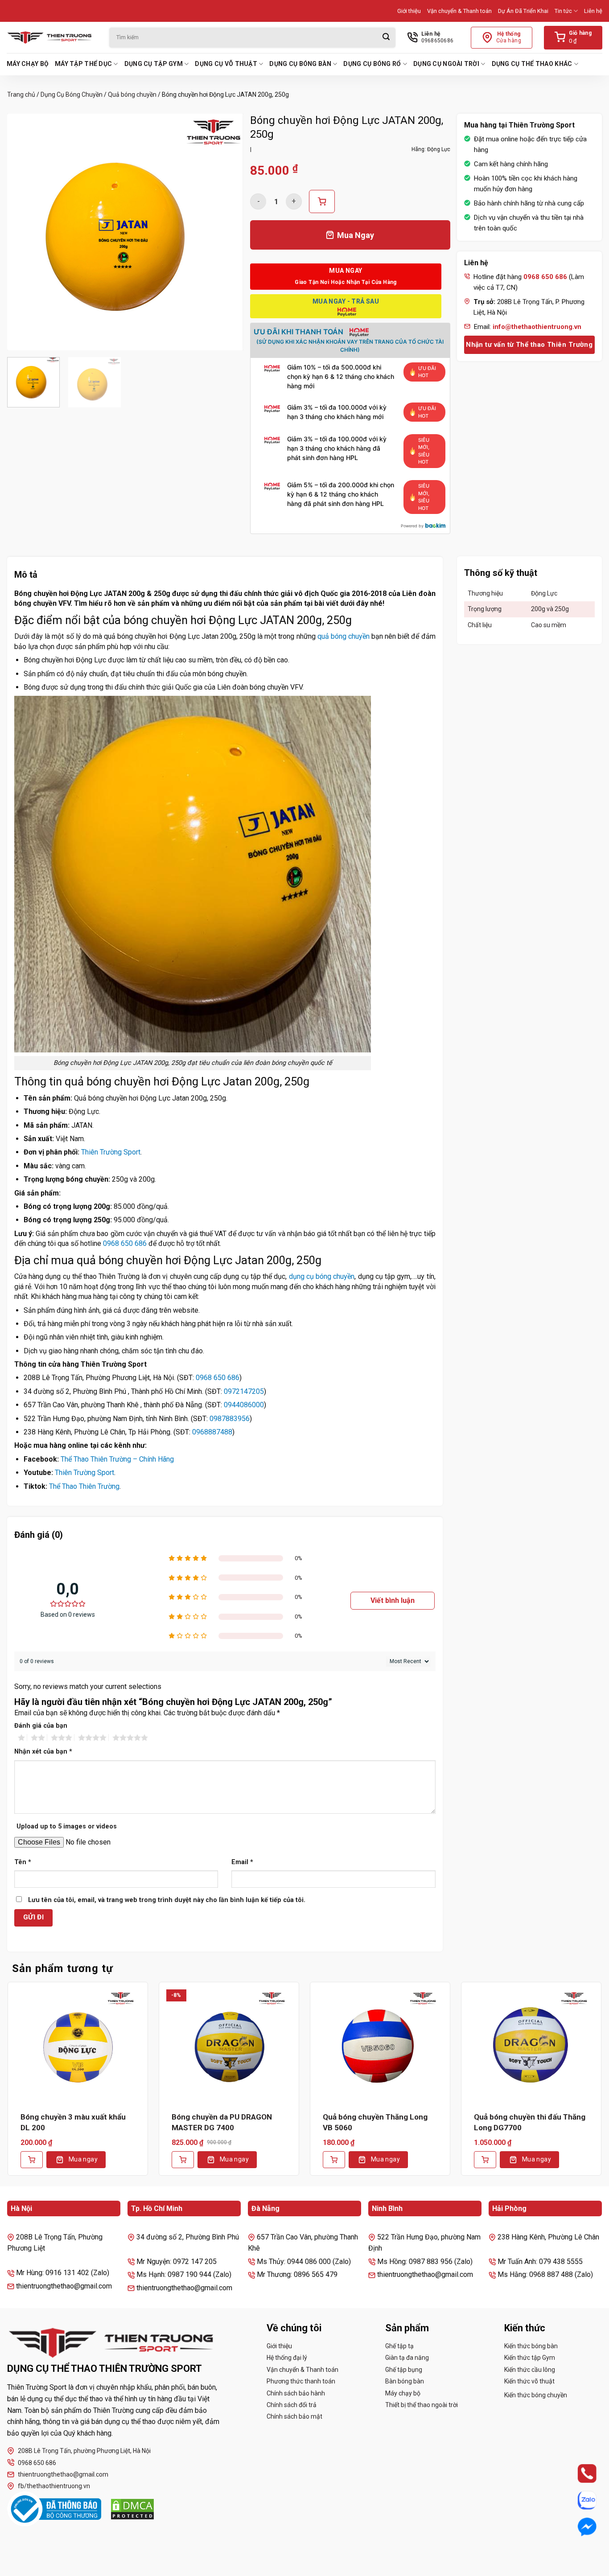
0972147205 (244, 1391)
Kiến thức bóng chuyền (536, 2395)
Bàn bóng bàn (405, 2381)
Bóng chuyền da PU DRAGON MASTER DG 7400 (222, 2122)
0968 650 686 (125, 1243)
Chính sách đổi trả (292, 2405)
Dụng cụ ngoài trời (446, 64)
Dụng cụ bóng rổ (372, 64)
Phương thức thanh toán (301, 2381)
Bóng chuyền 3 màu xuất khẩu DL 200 (73, 2122)
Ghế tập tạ (399, 2346)
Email (242, 1862)
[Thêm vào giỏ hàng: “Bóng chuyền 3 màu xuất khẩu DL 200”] (32, 2160)
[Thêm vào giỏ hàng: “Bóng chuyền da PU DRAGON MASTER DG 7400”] (183, 2160)
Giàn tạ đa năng (407, 2358)
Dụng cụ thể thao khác (532, 64)
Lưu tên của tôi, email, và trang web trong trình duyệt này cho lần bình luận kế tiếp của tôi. (167, 1900)
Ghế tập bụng (404, 2370)
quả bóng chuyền (344, 636)
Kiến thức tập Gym (530, 2358)
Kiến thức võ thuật (529, 2381)
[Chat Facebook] (579, 2527)
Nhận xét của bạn (43, 1752)
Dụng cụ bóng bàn (300, 64)
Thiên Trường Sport (111, 1152)
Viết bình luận (393, 1600)
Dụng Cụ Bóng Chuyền (72, 94)
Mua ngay (83, 2159)
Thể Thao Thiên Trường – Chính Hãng (117, 1459)
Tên (23, 1862)
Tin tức (563, 11)
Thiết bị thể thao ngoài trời (422, 2405)
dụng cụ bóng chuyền (322, 1276)
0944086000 (244, 1405)
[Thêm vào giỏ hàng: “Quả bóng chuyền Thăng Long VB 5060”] (334, 2160)
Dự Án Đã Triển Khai (523, 11)
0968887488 (212, 1432)
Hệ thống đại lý (287, 2358)
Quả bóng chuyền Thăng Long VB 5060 (375, 2122)
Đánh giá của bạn (41, 1726)
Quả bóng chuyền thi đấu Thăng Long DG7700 (530, 2122)
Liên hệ (593, 11)
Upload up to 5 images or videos (67, 1826)
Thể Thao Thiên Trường (84, 1486)
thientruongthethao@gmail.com (63, 2474)
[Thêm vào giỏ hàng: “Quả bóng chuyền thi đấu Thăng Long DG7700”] (485, 2160)
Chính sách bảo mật (294, 2416)
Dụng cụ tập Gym (154, 64)
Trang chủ (21, 94)
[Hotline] (579, 2474)
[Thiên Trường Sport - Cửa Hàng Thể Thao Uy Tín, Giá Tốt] (51, 37)
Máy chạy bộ (28, 64)
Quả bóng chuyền (132, 94)
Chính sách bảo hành (296, 2393)
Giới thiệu (409, 11)
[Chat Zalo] (579, 2500)
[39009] (322, 201)
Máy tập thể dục (83, 64)
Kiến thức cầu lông (530, 2370)
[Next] (228, 232)
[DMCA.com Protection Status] (132, 2509)
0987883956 (230, 1419)
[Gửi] (386, 38)
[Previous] (23, 232)
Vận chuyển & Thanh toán (459, 11)
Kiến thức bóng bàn (531, 2346)
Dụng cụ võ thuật (226, 64)
